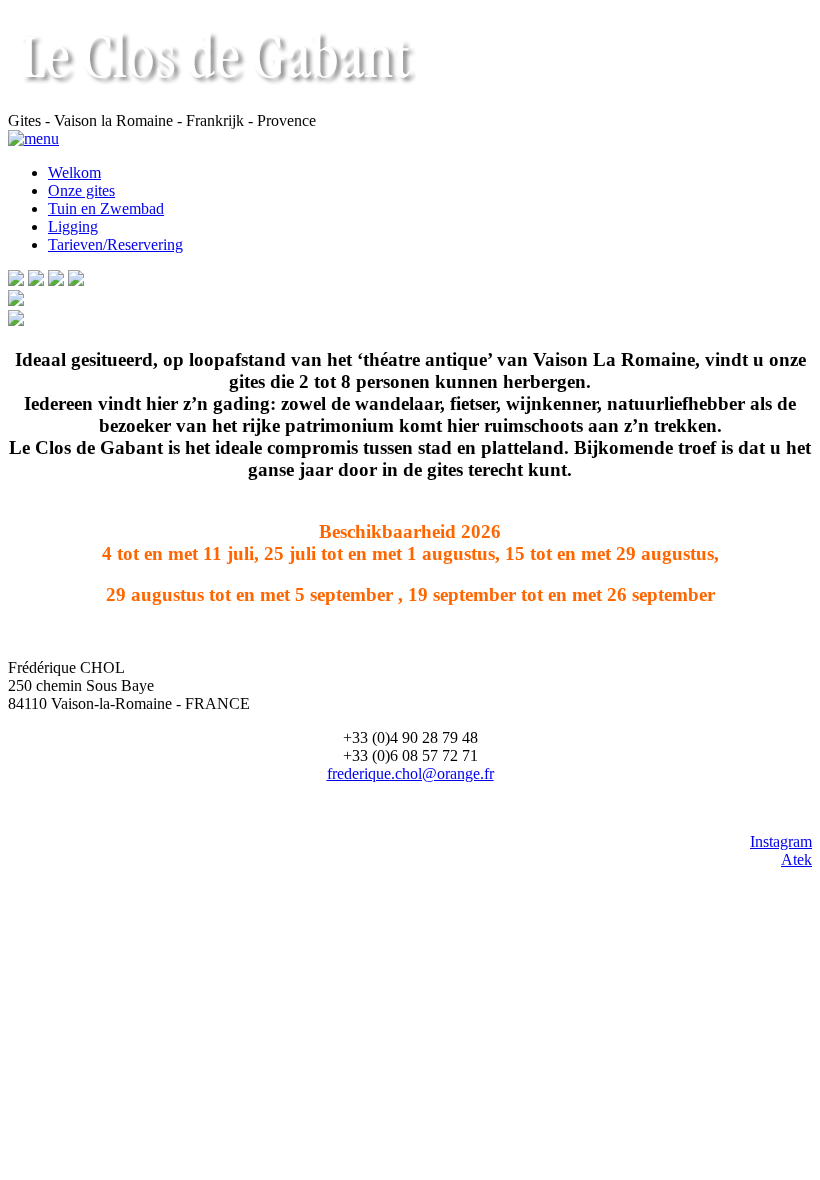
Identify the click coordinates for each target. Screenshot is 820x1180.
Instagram (781, 841)
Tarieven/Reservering (115, 244)
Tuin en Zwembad (106, 208)
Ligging (73, 226)
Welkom (74, 172)
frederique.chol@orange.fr (410, 773)
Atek (796, 859)
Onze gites (81, 190)
